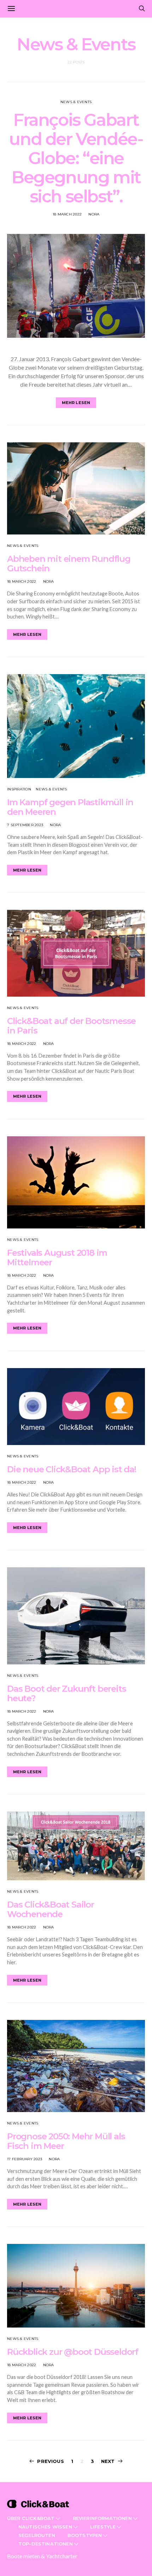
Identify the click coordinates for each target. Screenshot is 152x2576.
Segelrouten (37, 2535)
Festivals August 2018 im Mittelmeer (57, 1258)
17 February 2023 (25, 2159)
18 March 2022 (67, 214)
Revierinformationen (102, 2518)
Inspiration (19, 789)
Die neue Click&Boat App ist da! (72, 1469)
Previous (50, 2461)
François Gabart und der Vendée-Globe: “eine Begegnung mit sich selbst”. (76, 158)
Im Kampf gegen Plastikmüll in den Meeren (70, 807)
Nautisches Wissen (45, 2527)
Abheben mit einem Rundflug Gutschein (69, 564)
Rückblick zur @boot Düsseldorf (73, 2352)
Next (108, 2461)
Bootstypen (85, 2535)
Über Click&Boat (31, 2518)
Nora (94, 214)
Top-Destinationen (46, 2544)
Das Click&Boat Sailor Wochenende (51, 1909)
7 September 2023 (25, 825)
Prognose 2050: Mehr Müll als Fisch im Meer (66, 2141)
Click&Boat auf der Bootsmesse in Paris (71, 1026)
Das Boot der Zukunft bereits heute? (66, 1693)
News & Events (76, 102)
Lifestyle (103, 2527)
